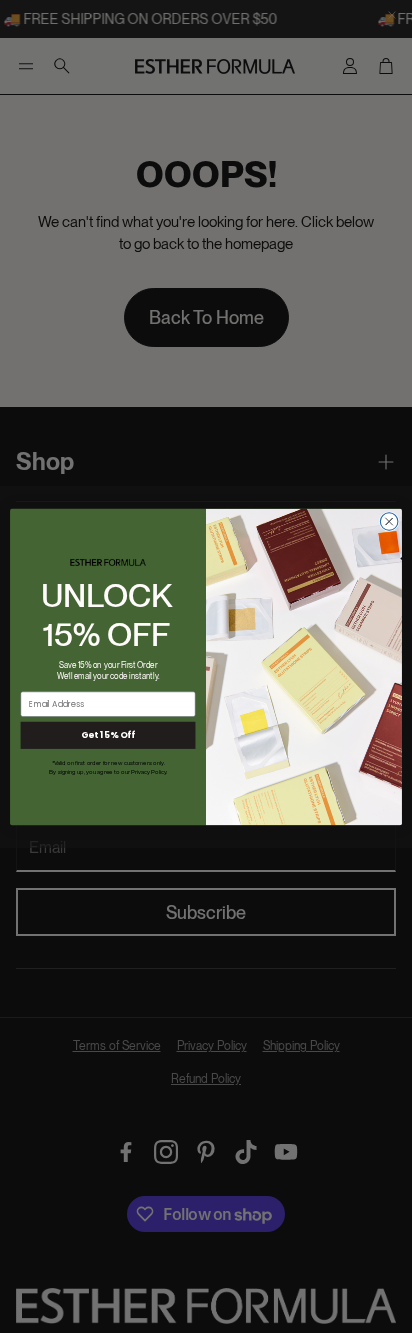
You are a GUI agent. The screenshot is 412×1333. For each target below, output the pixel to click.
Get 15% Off (108, 735)
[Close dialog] (389, 521)
